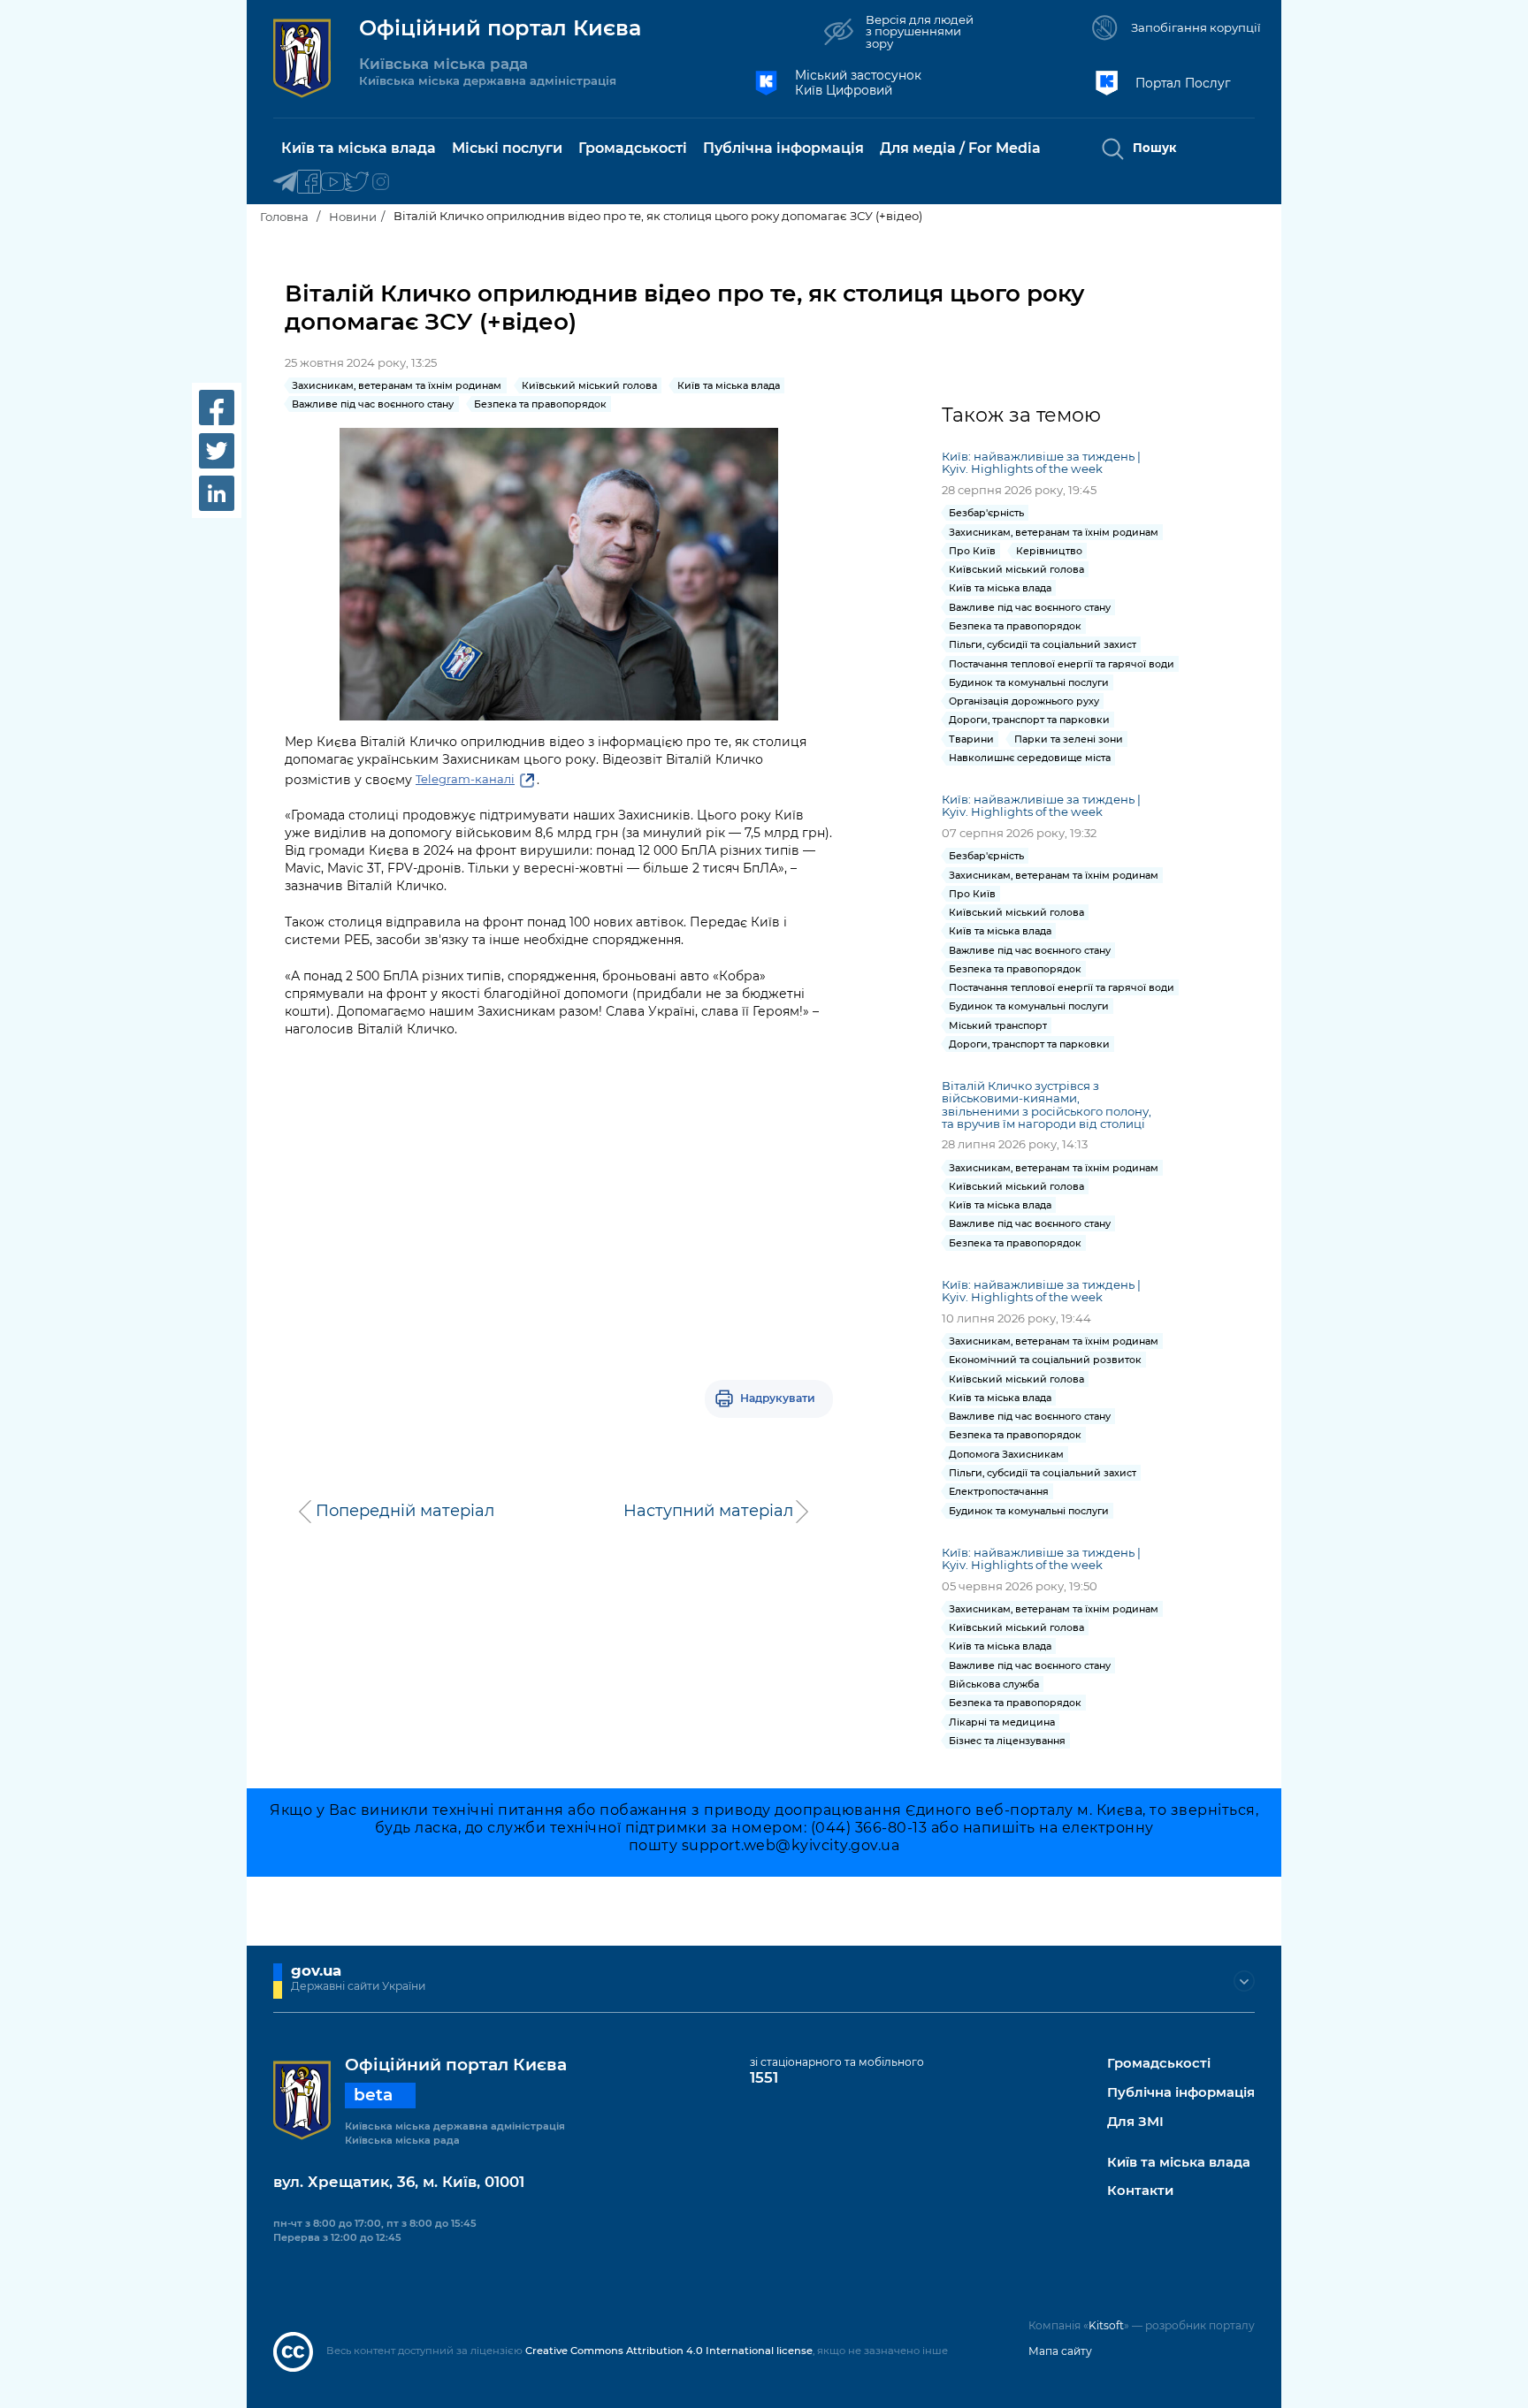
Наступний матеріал (708, 1511)
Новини (353, 217)
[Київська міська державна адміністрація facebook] (309, 183)
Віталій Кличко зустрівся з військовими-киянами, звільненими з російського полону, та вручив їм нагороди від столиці (1047, 1104)
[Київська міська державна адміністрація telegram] (285, 183)
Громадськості (1159, 2064)
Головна (284, 217)
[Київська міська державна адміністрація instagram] (381, 183)
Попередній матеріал (405, 1511)
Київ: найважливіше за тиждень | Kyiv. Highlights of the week (1041, 462)
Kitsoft (1106, 2325)
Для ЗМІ (1135, 2122)
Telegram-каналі (465, 779)
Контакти (1140, 2191)
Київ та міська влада (1179, 2163)
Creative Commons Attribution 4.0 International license (669, 2351)
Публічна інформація (1181, 2093)
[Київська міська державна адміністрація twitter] (357, 183)
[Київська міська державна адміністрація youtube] (333, 183)
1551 (764, 2077)
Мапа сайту (1060, 2351)
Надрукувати (778, 1398)
